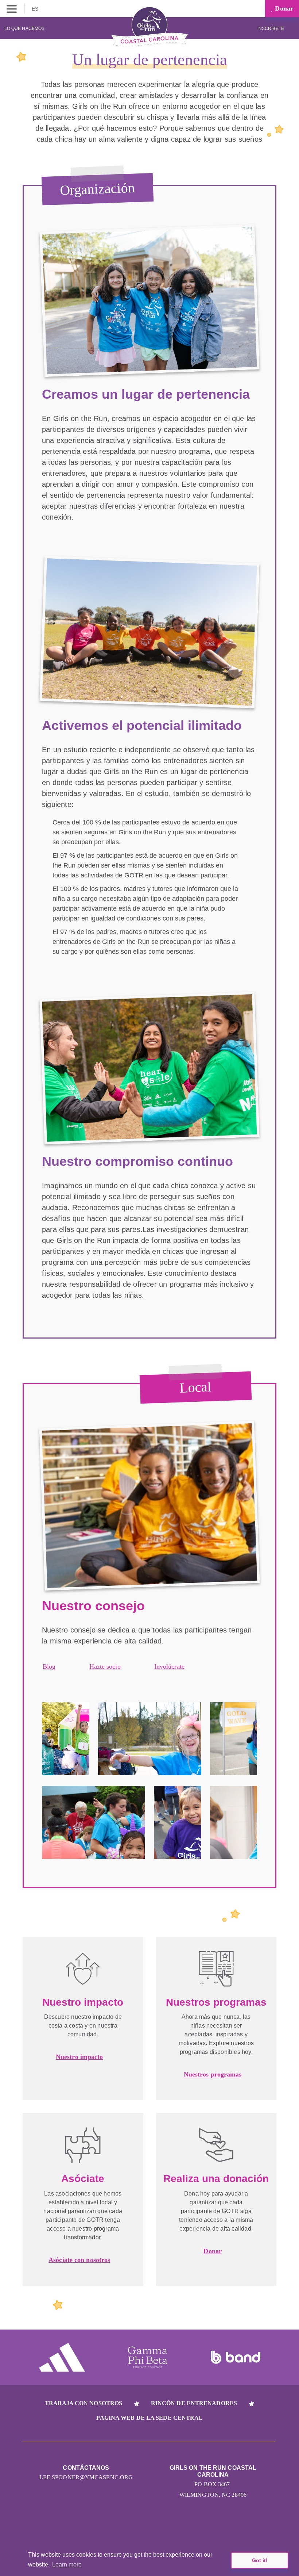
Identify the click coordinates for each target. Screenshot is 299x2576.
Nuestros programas (213, 2074)
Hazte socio (105, 1666)
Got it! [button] (260, 2560)
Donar (283, 8)
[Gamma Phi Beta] (148, 2357)
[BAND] (236, 2357)
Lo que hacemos (24, 28)
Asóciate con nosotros (79, 2260)
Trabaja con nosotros (84, 2403)
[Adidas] (62, 2357)
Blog (49, 1666)
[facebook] (150, 2525)
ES (36, 9)
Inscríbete (271, 28)
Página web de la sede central (150, 2418)
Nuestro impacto (79, 2057)
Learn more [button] (67, 2564)
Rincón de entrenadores (194, 2403)
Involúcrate (169, 1666)
